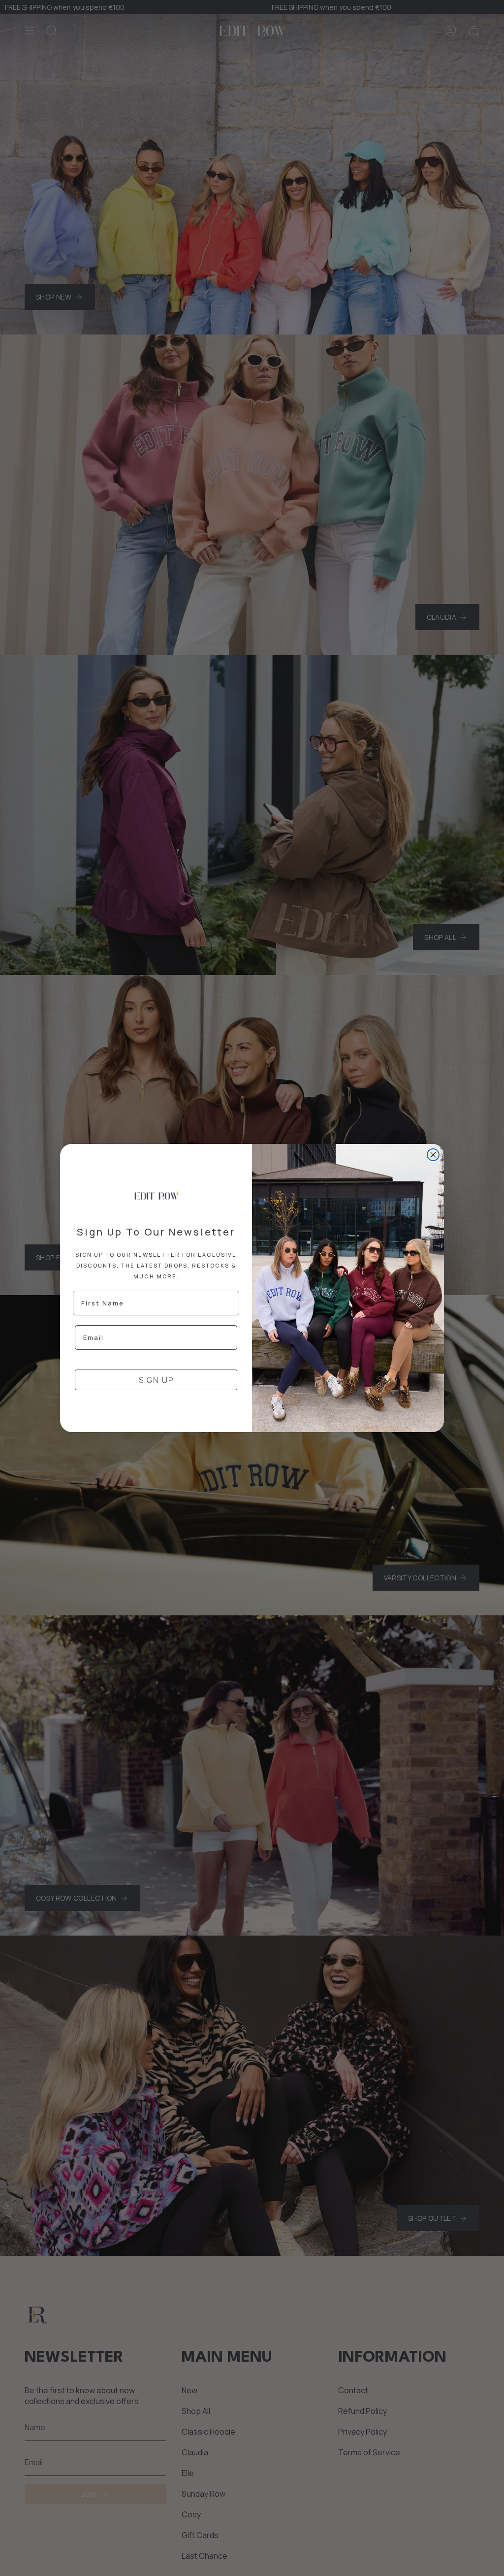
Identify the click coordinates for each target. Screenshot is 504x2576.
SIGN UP (156, 1380)
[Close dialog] (433, 1155)
